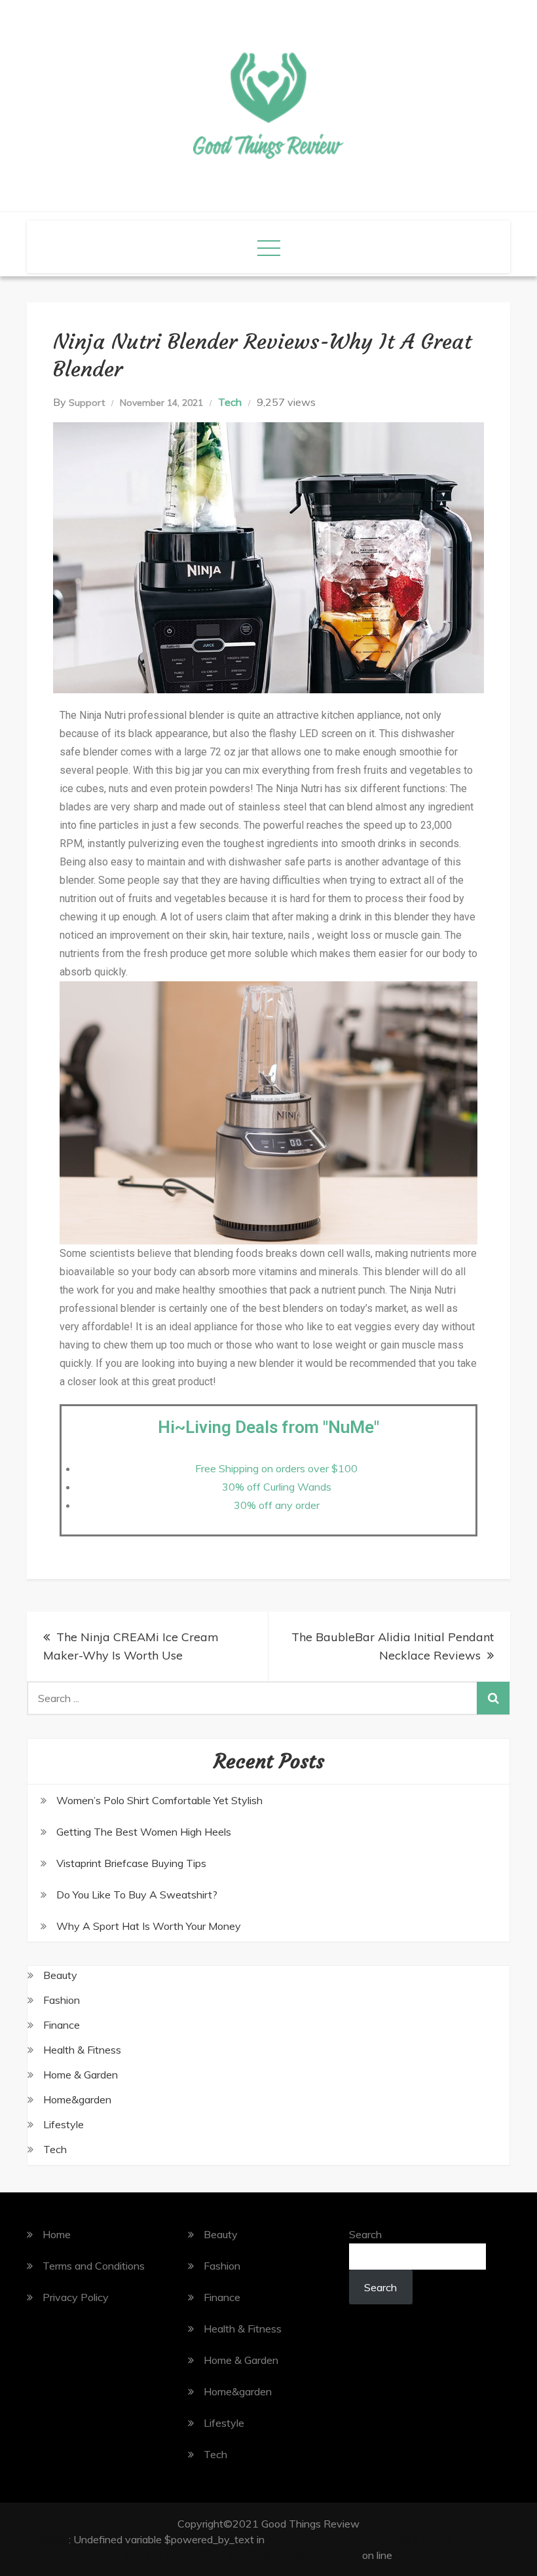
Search (365, 2234)
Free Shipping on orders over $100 (276, 1468)
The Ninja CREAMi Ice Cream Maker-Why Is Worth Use (131, 1646)
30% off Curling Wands (277, 1487)
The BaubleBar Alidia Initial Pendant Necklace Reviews (393, 1646)
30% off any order (277, 1505)
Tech (230, 402)
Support (87, 403)
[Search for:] (268, 1698)
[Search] (493, 1698)
